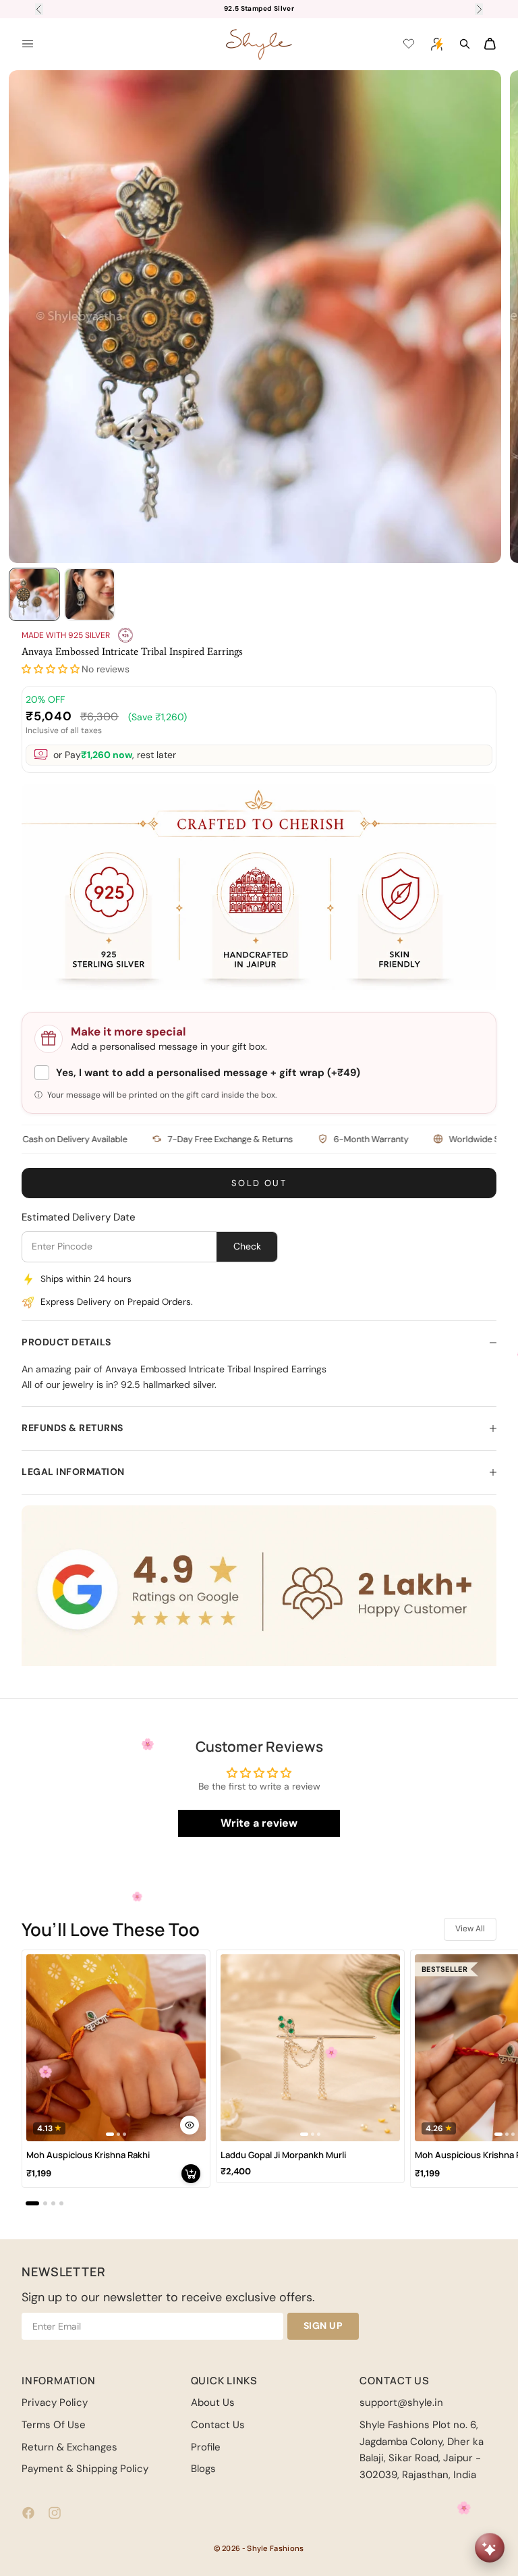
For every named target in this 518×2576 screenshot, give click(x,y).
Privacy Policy (55, 2403)
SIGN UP (323, 2326)
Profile (206, 2447)
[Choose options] (190, 2125)
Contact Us (218, 2425)
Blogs (203, 2469)
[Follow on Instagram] (55, 2513)
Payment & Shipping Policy (85, 2469)
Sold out (259, 1183)
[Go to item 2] (90, 594)
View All (470, 1929)
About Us (213, 2403)
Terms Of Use (54, 2425)
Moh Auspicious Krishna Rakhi (88, 2155)
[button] (51, 669)
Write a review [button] (259, 1823)
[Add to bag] (191, 2174)
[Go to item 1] (34, 594)
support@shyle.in (401, 2403)
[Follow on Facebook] (28, 2513)
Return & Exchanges (69, 2447)
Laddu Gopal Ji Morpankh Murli (283, 2155)
